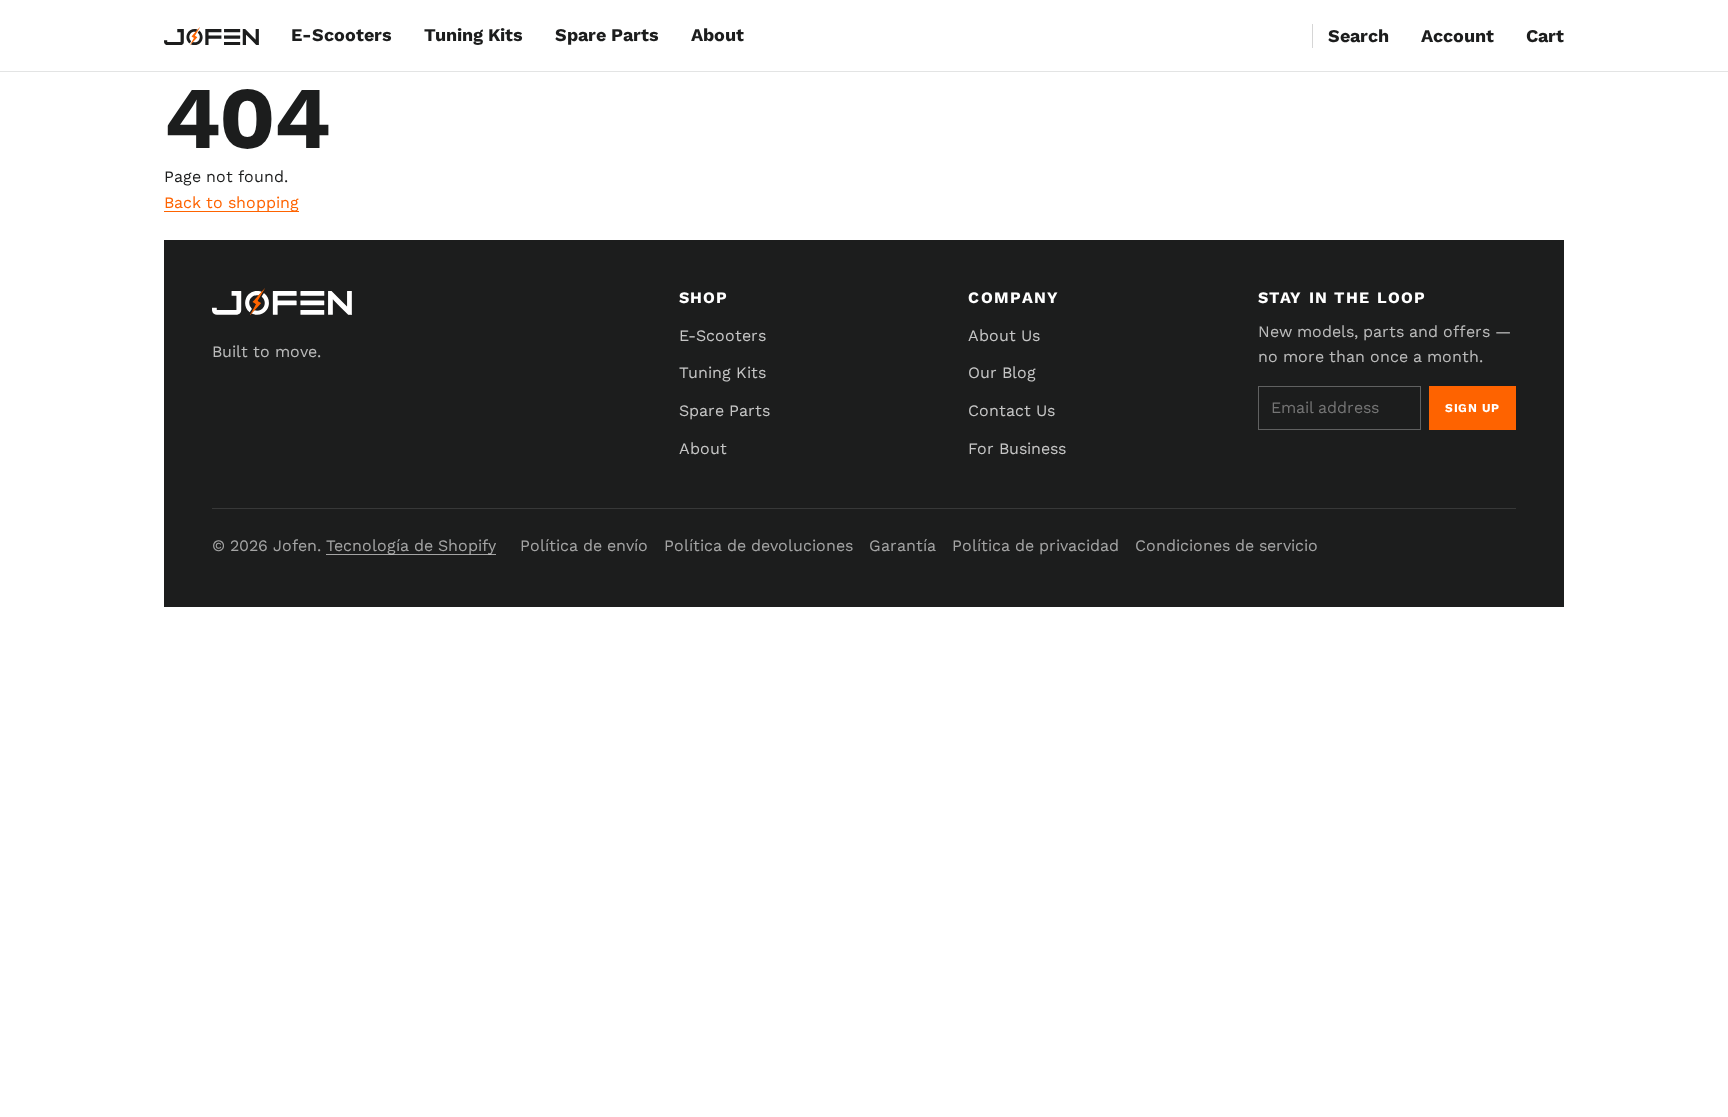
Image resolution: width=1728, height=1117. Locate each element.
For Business (1017, 448)
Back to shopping (231, 202)
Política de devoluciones (758, 545)
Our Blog (1002, 372)
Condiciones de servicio (1226, 545)
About (717, 35)
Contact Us (1011, 410)
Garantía (902, 545)
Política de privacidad (1035, 545)
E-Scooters (341, 35)
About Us (1004, 335)
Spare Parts (607, 35)
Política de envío (584, 545)
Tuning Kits (473, 35)
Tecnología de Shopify (411, 545)
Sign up (1472, 408)
